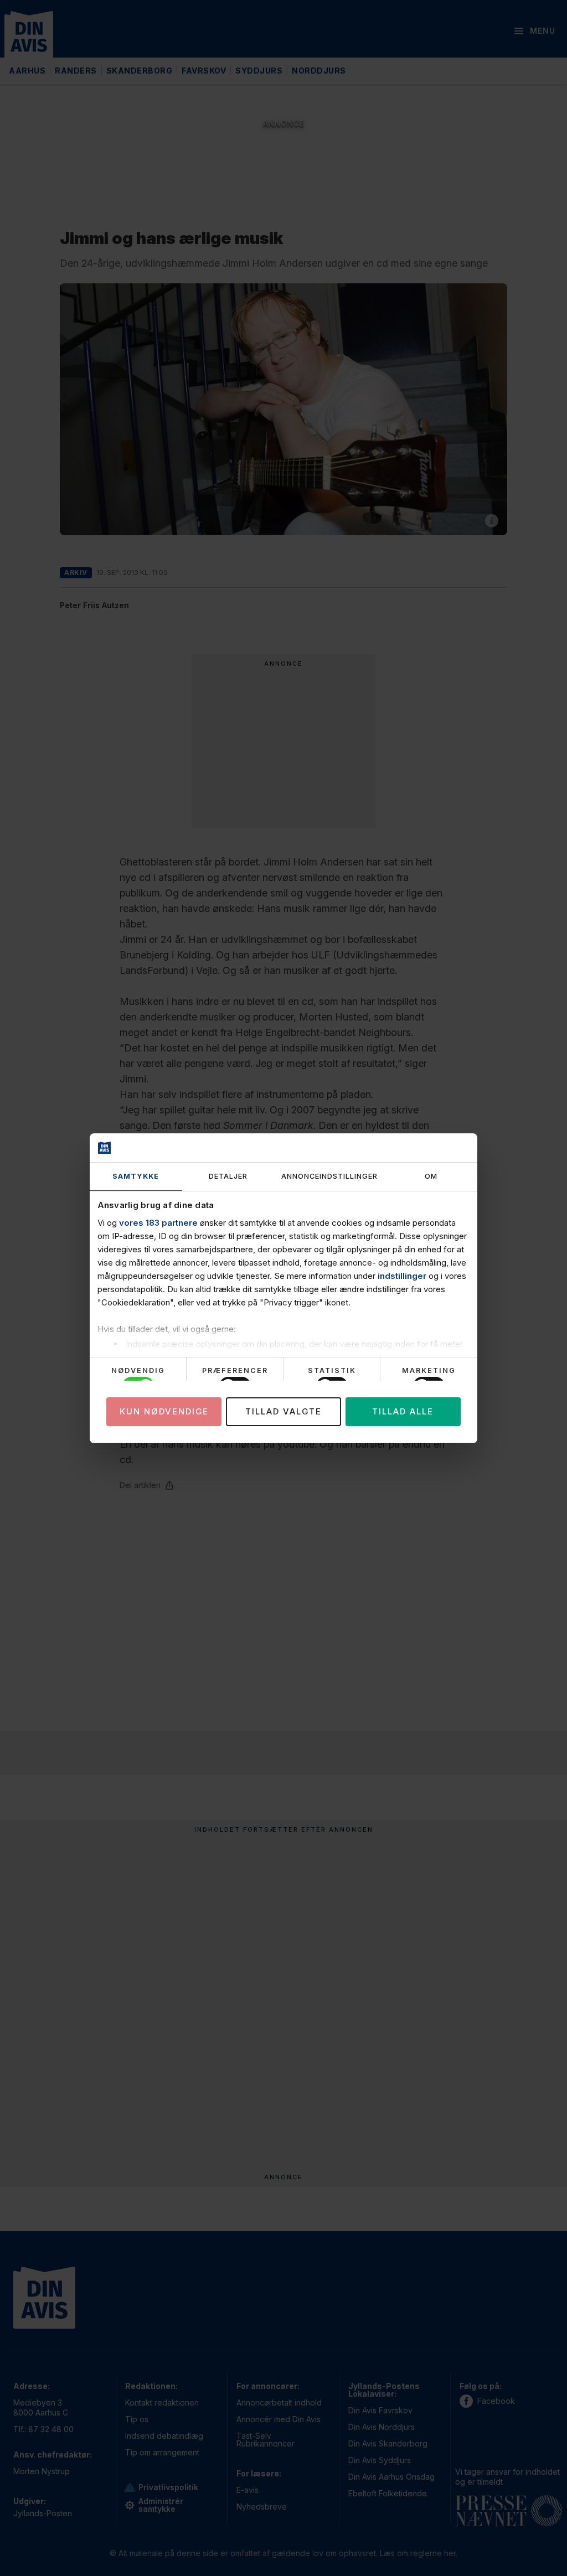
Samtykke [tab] (136, 1176)
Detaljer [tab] (228, 1176)
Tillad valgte (283, 1411)
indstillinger (402, 1276)
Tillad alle (403, 1411)
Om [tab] (431, 1176)
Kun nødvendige (164, 1411)
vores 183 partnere (158, 1223)
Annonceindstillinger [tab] (329, 1176)
